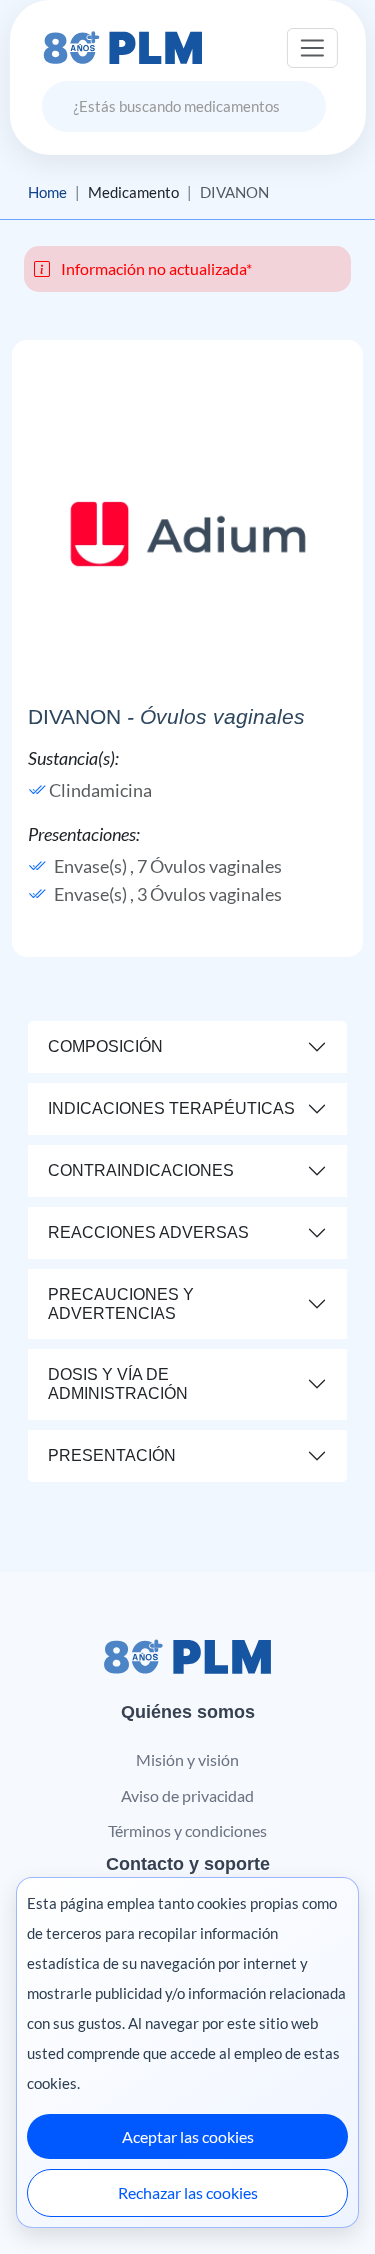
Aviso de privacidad (187, 1795)
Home (47, 192)
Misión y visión (187, 1759)
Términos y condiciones (187, 1830)
